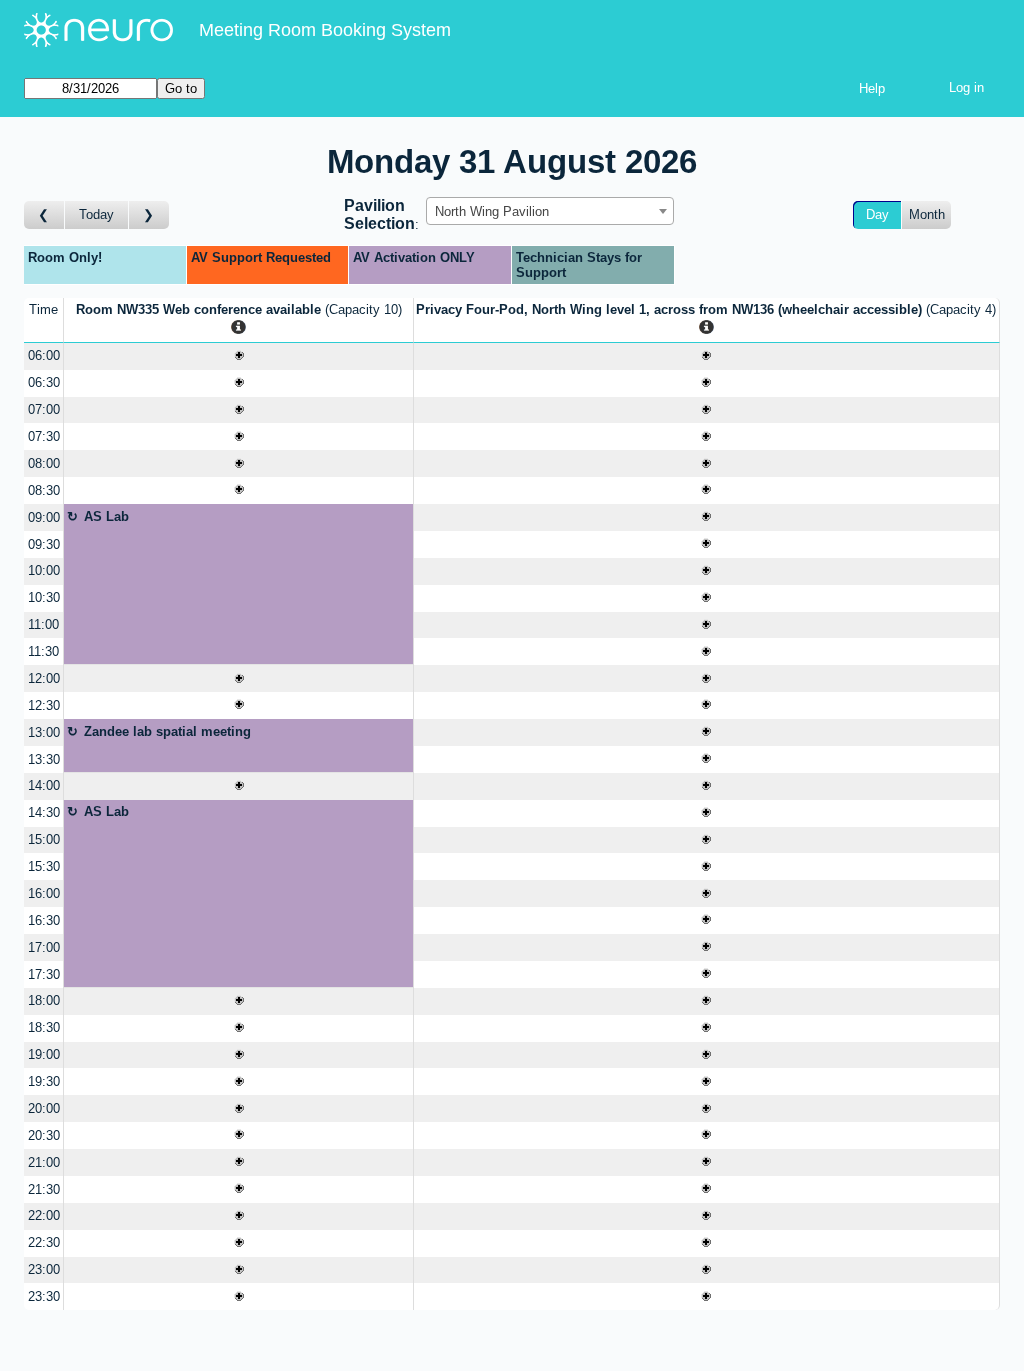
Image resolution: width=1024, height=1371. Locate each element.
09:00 (44, 517)
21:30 (44, 1189)
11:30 (43, 651)
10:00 (44, 570)
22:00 (44, 1215)
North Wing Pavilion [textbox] (492, 211)
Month (927, 214)
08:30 (44, 490)
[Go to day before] (44, 215)
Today (96, 214)
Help (872, 88)
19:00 (44, 1054)
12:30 (44, 705)
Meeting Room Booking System (325, 30)
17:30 (44, 974)
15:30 (44, 866)
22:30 (44, 1242)
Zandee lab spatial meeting (167, 731)
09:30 (44, 544)
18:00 (44, 1000)
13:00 (44, 732)
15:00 (44, 839)
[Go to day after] (149, 215)
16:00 (44, 893)
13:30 (44, 759)
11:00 (43, 624)
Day (877, 214)
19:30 (44, 1081)
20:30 (44, 1135)
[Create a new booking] (238, 356)
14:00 (44, 785)
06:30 (44, 382)
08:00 (44, 463)
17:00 (44, 947)
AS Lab (106, 516)
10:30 (44, 597)
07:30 (44, 436)
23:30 (44, 1296)
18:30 (44, 1027)
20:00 (44, 1108)
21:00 (44, 1162)
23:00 (44, 1269)
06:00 (44, 355)
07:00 (44, 409)
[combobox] (550, 211)
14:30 (44, 812)
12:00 (44, 678)
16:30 (44, 920)
